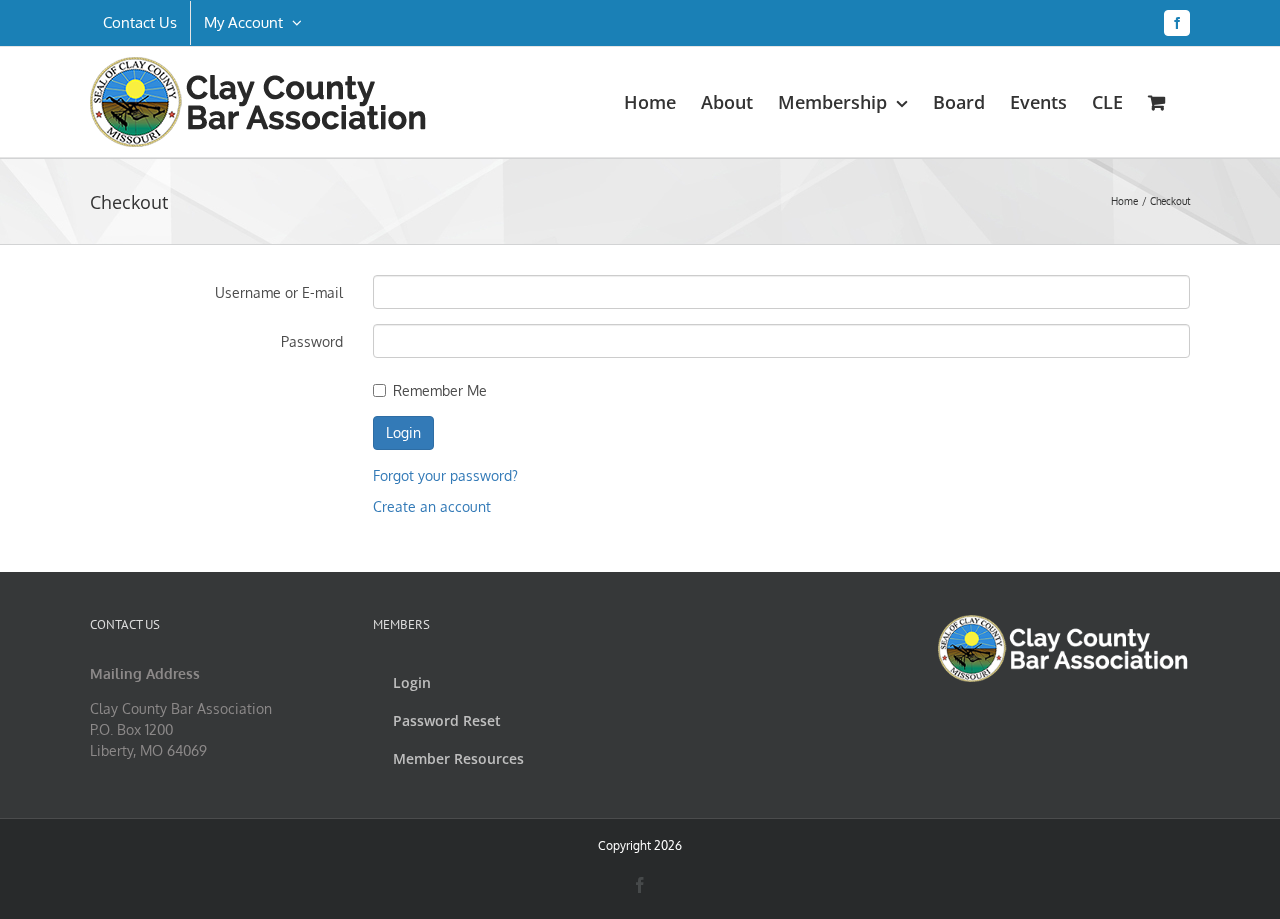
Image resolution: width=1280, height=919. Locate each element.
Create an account (432, 506)
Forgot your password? (445, 475)
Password (312, 341)
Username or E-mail (279, 292)
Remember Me (440, 390)
